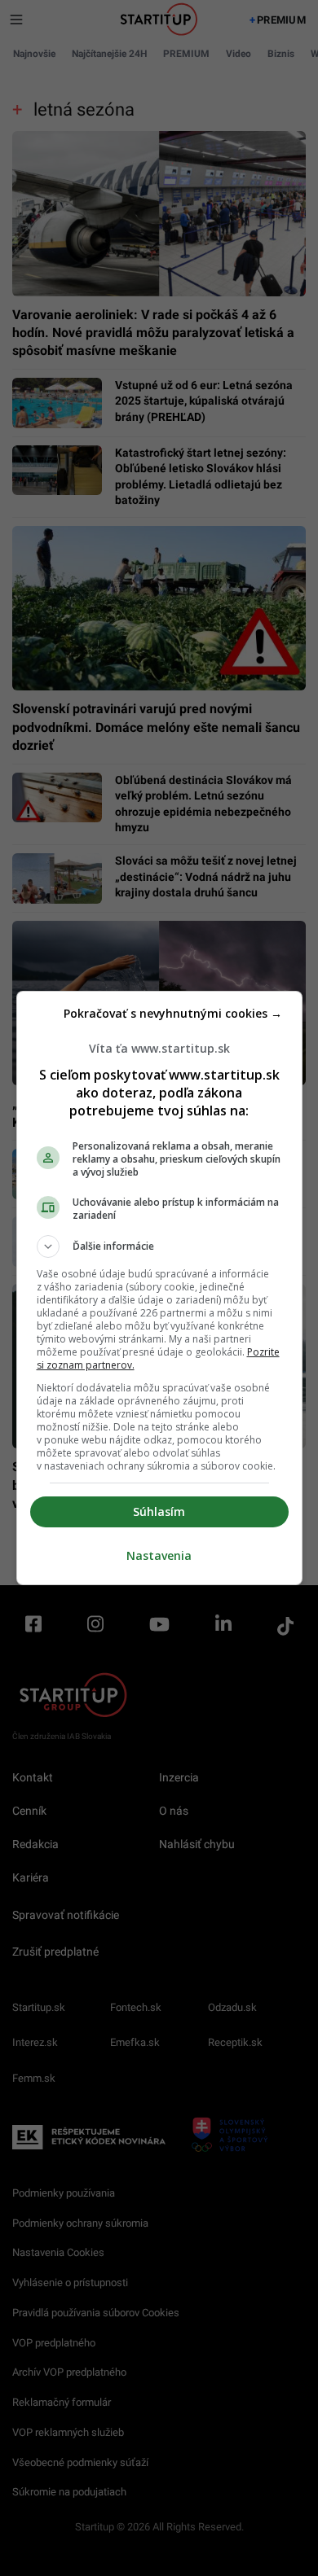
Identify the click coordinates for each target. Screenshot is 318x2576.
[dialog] (159, 1288)
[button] (159, 1246)
